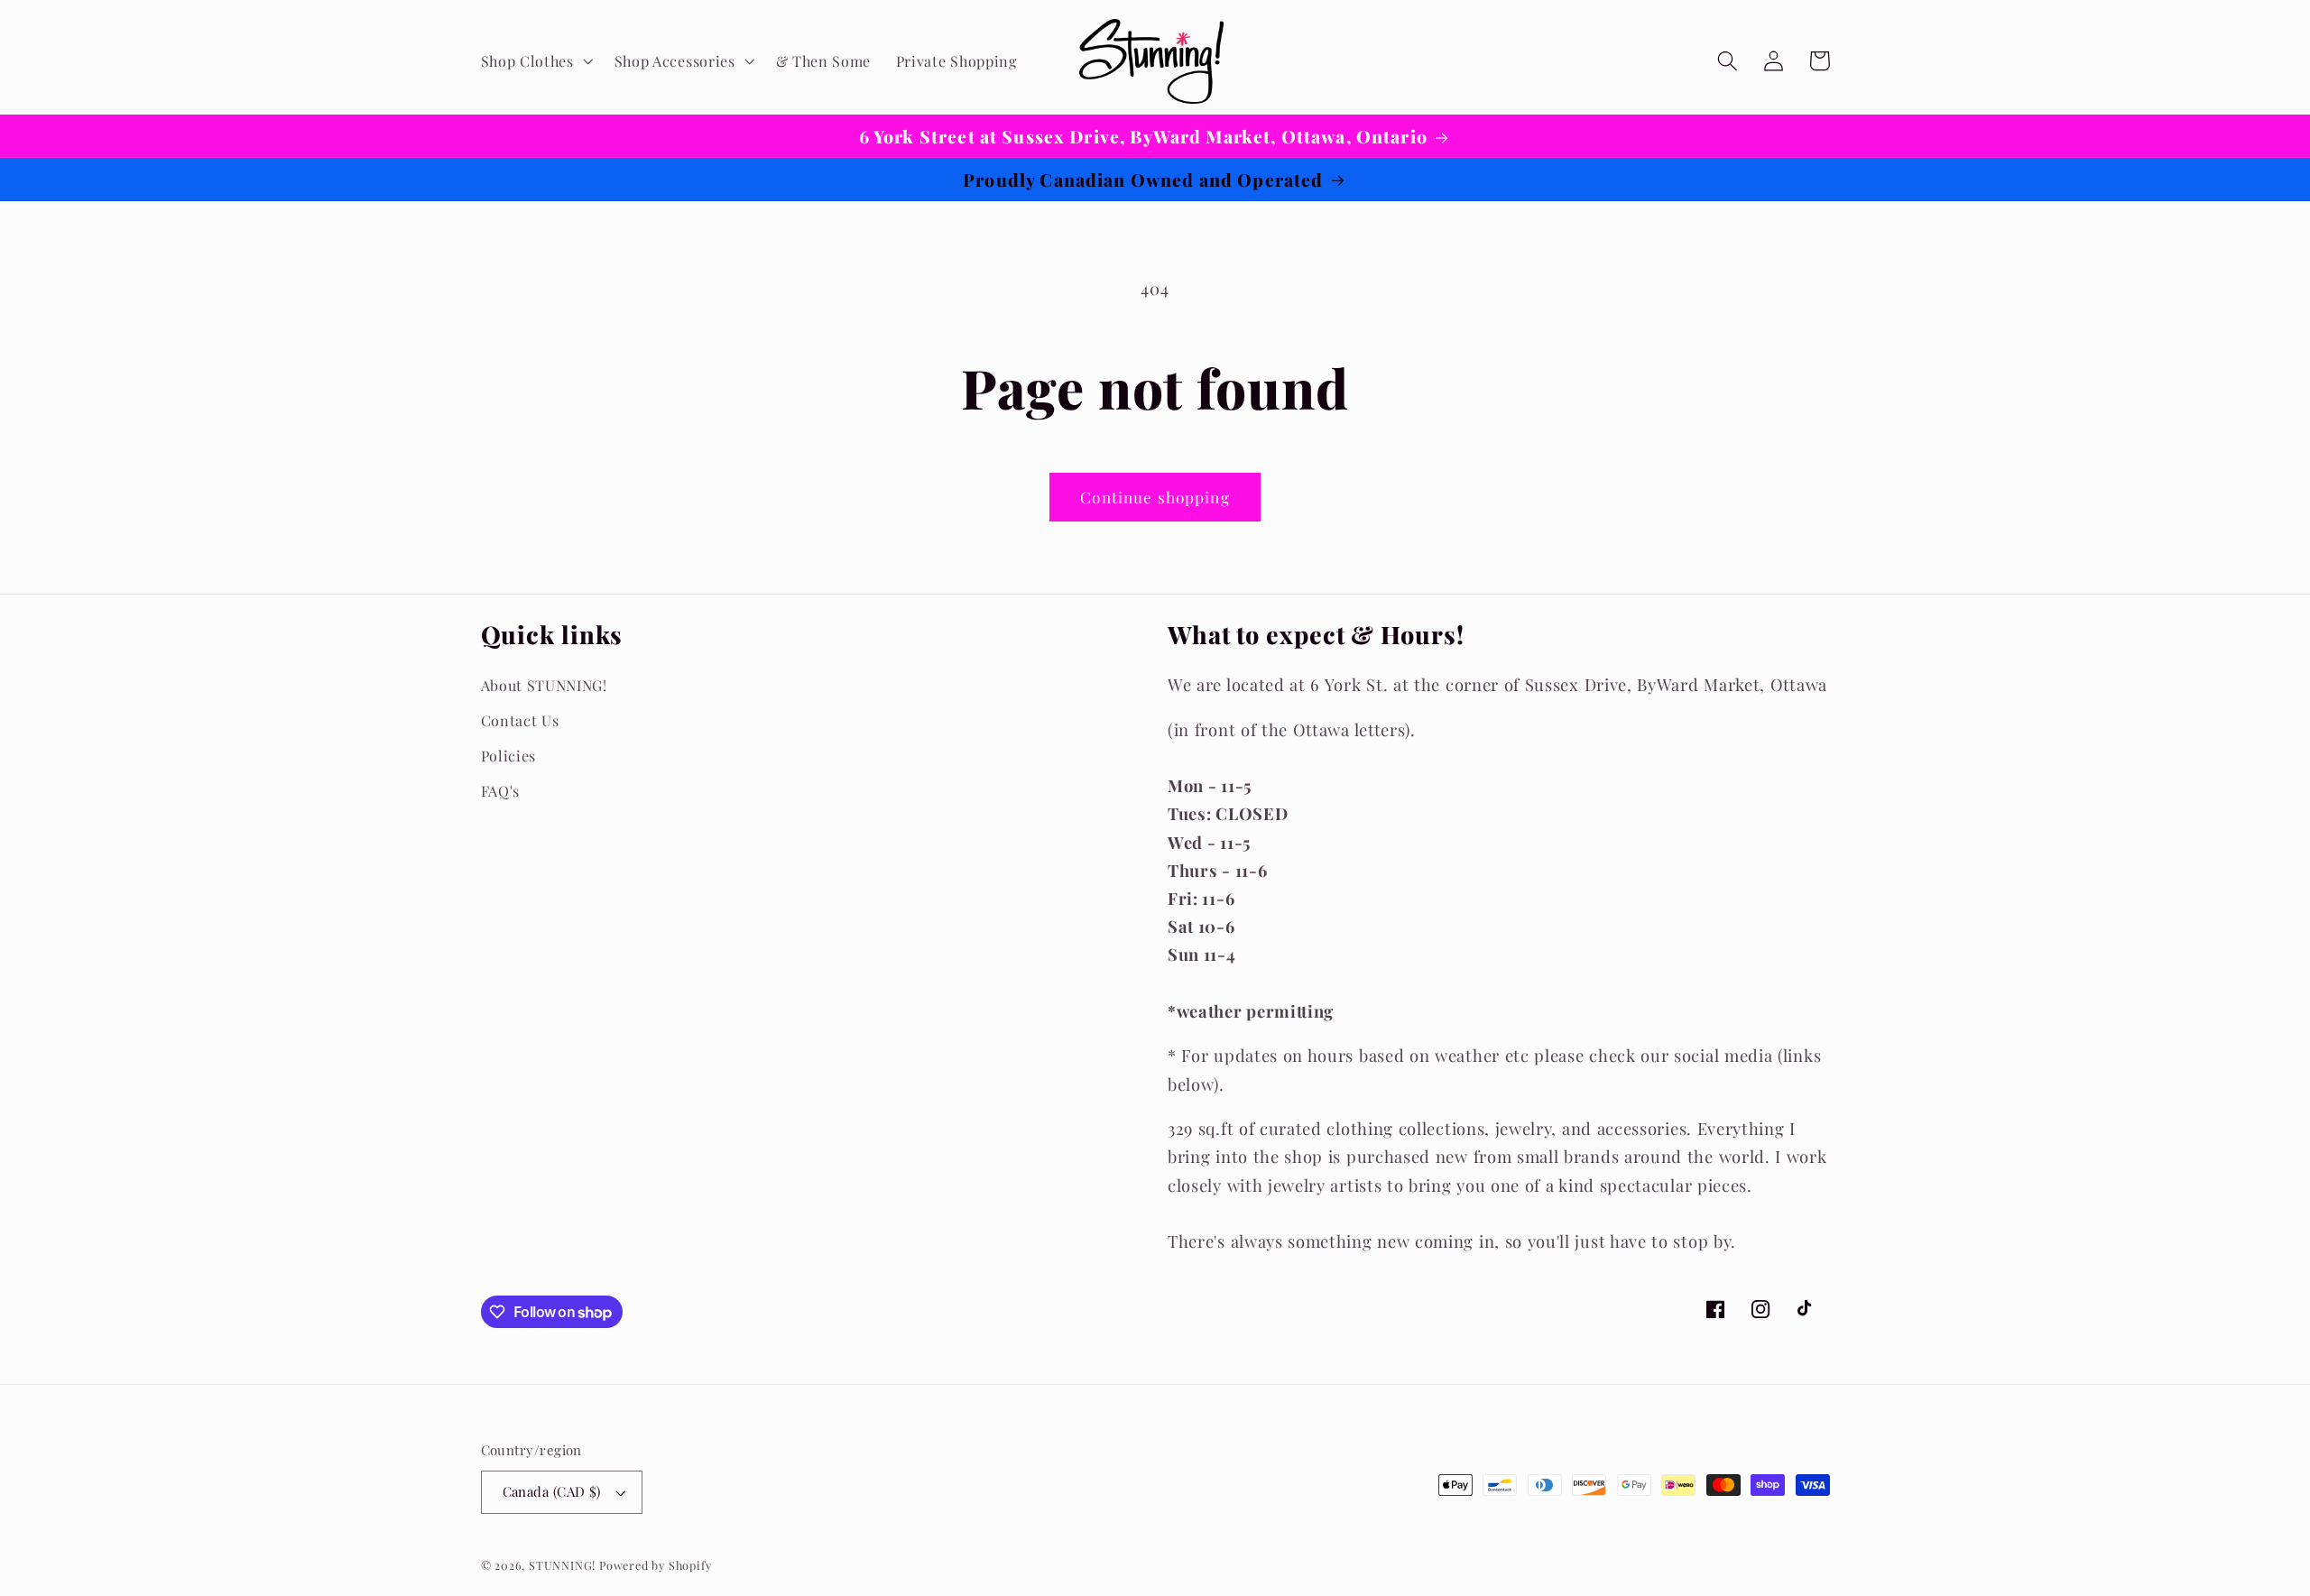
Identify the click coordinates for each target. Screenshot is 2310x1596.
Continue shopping (1155, 497)
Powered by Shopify (656, 1565)
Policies (509, 756)
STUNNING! (564, 1565)
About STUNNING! (544, 685)
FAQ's (500, 791)
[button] (535, 61)
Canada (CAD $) (552, 1491)
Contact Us (520, 720)
